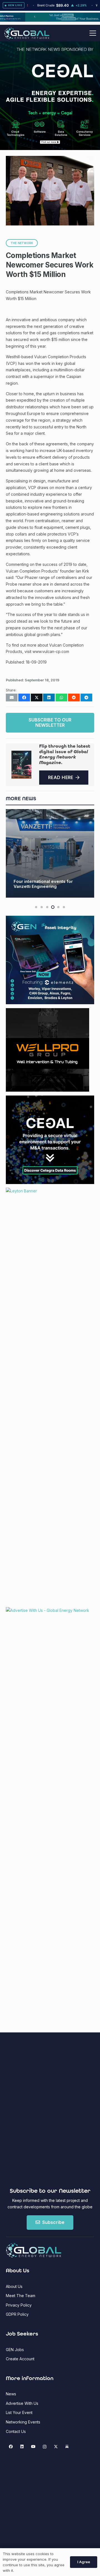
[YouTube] (33, 2447)
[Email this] (12, 698)
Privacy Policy (19, 2305)
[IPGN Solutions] (50, 20)
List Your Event (19, 2412)
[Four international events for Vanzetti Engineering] (50, 853)
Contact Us (16, 2431)
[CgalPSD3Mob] (50, 127)
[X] (56, 2447)
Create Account (20, 2359)
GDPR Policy (17, 2314)
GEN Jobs (15, 2350)
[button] (93, 33)
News (11, 2394)
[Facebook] (11, 2447)
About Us (14, 2286)
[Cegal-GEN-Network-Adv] (50, 101)
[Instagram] (45, 2447)
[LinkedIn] (22, 2447)
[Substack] (67, 2447)
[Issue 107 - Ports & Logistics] (21, 765)
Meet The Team (21, 2296)
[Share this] (24, 698)
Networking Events (23, 2422)
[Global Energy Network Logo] (27, 33)
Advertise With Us (22, 2403)
